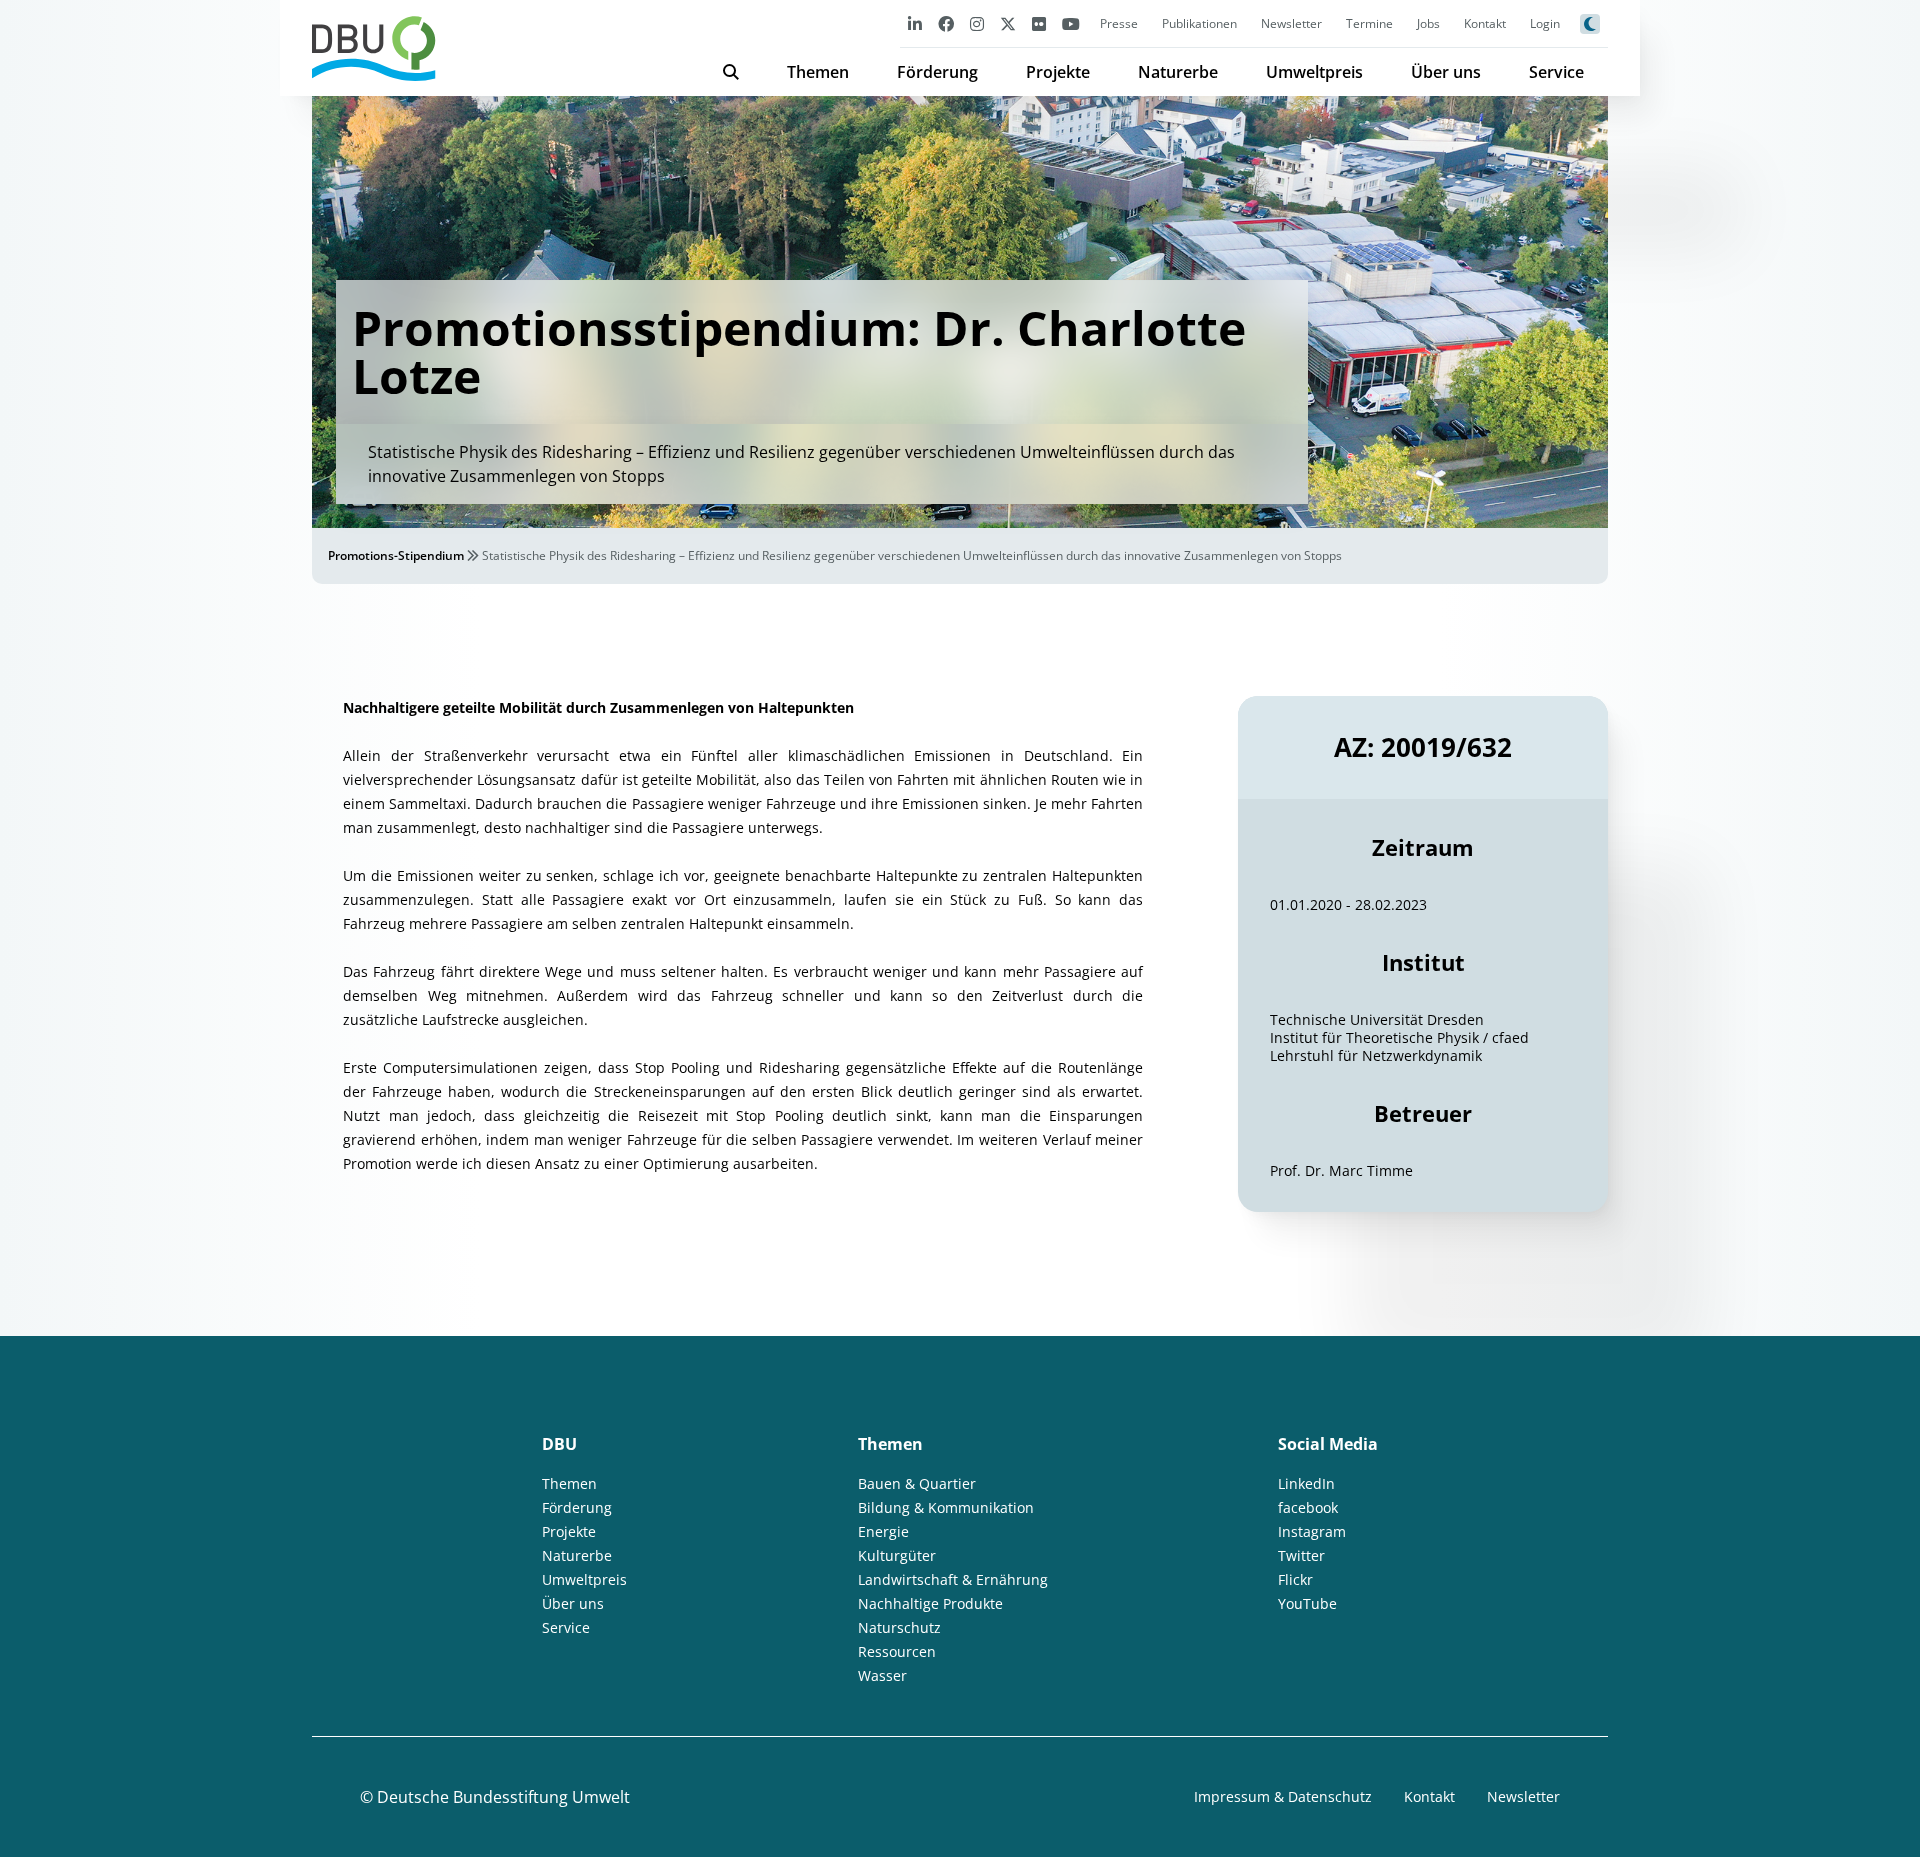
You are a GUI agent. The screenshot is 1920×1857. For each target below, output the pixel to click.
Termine (1369, 23)
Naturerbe (1178, 72)
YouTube (1307, 1603)
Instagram (1312, 1531)
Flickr (1295, 1579)
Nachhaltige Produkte (930, 1603)
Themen (818, 72)
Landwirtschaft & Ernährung (953, 1579)
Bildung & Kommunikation (946, 1507)
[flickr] (1039, 23)
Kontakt (1485, 23)
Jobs (1428, 23)
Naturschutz (899, 1627)
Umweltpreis (1314, 72)
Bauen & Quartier (917, 1483)
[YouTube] (1071, 23)
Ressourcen (897, 1651)
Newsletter (1291, 23)
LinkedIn (1306, 1483)
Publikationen (1199, 23)
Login (1545, 23)
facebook (1308, 1507)
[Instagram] (977, 23)
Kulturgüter (897, 1555)
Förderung (937, 72)
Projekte (1058, 72)
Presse (1119, 23)
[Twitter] (1008, 23)
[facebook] (946, 23)
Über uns (1446, 72)
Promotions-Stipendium (396, 555)
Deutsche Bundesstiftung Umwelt (503, 1797)
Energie (883, 1531)
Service (1556, 72)
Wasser (882, 1675)
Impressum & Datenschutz (1283, 1796)
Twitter (1301, 1555)
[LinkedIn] (915, 23)
